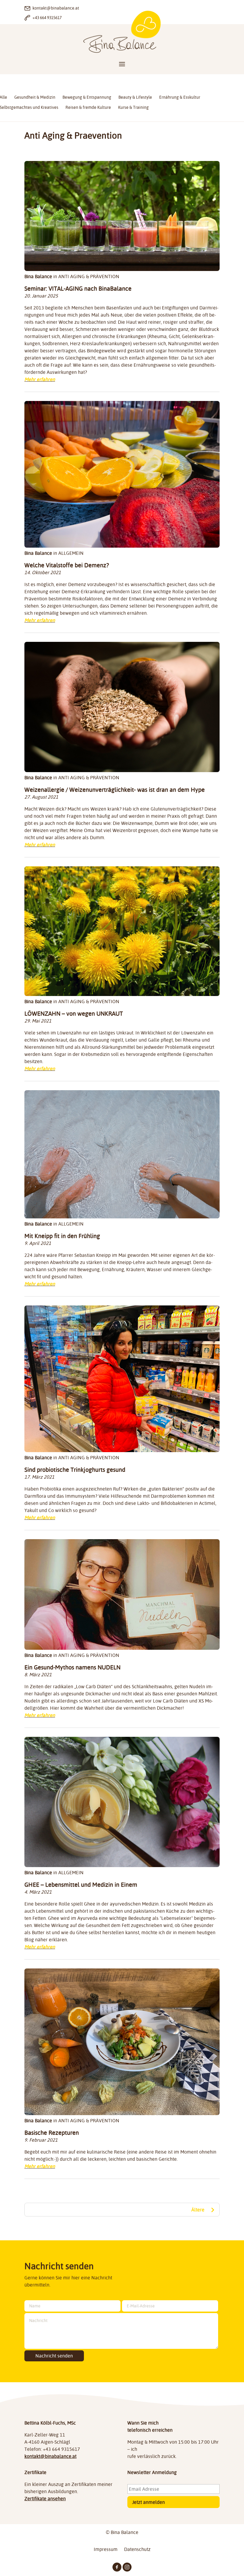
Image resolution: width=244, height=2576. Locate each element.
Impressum (106, 2550)
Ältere (198, 2210)
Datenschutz (137, 2550)
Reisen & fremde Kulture (88, 107)
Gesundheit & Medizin (35, 97)
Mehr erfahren (40, 379)
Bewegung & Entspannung (87, 97)
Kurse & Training (133, 107)
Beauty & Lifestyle (135, 97)
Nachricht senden (54, 2356)
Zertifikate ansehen (45, 2498)
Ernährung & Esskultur (180, 97)
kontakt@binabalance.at (50, 2456)
